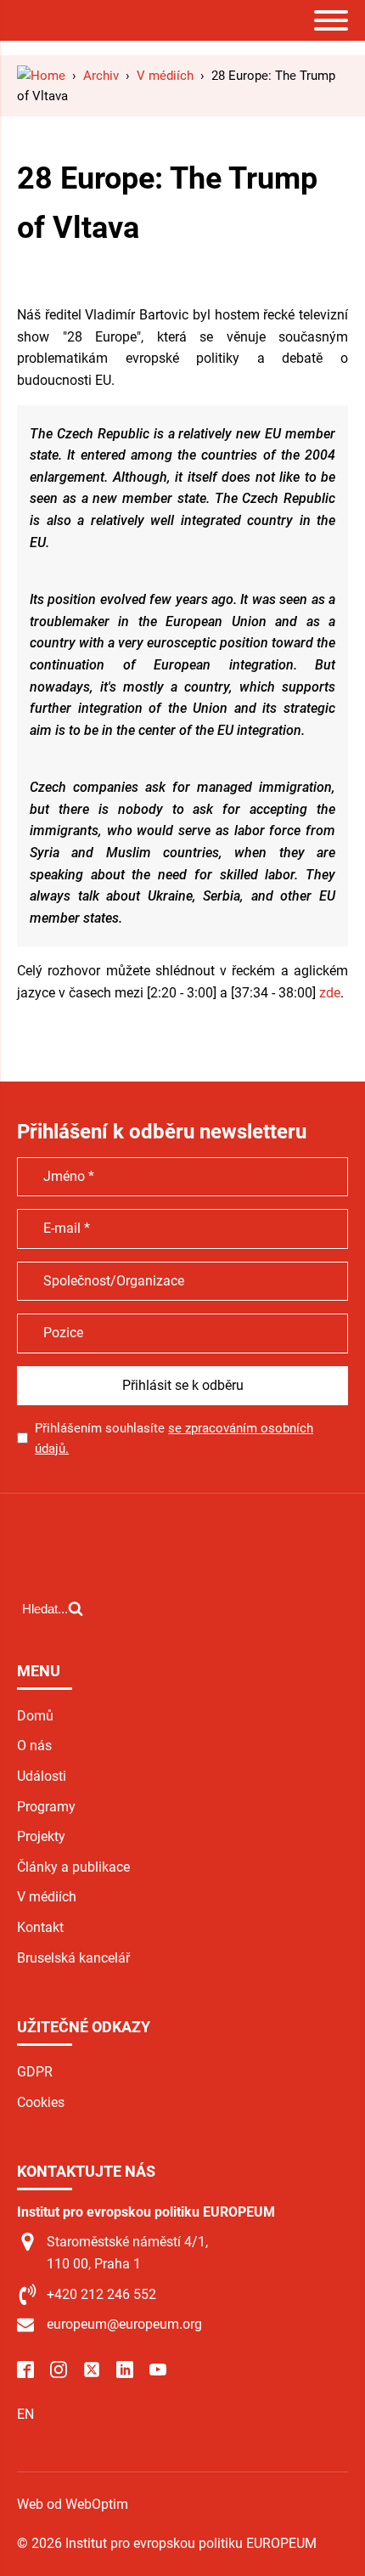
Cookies (41, 2102)
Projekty (41, 1836)
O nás (34, 1746)
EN (25, 2414)
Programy (46, 1807)
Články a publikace (73, 1867)
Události (42, 1776)
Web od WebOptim (73, 2504)
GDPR (35, 2072)
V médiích (47, 1897)
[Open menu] (331, 20)
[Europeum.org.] (41, 76)
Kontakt (40, 1927)
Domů (35, 1716)
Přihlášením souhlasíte (174, 1438)
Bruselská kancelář (73, 1958)
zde (330, 993)
